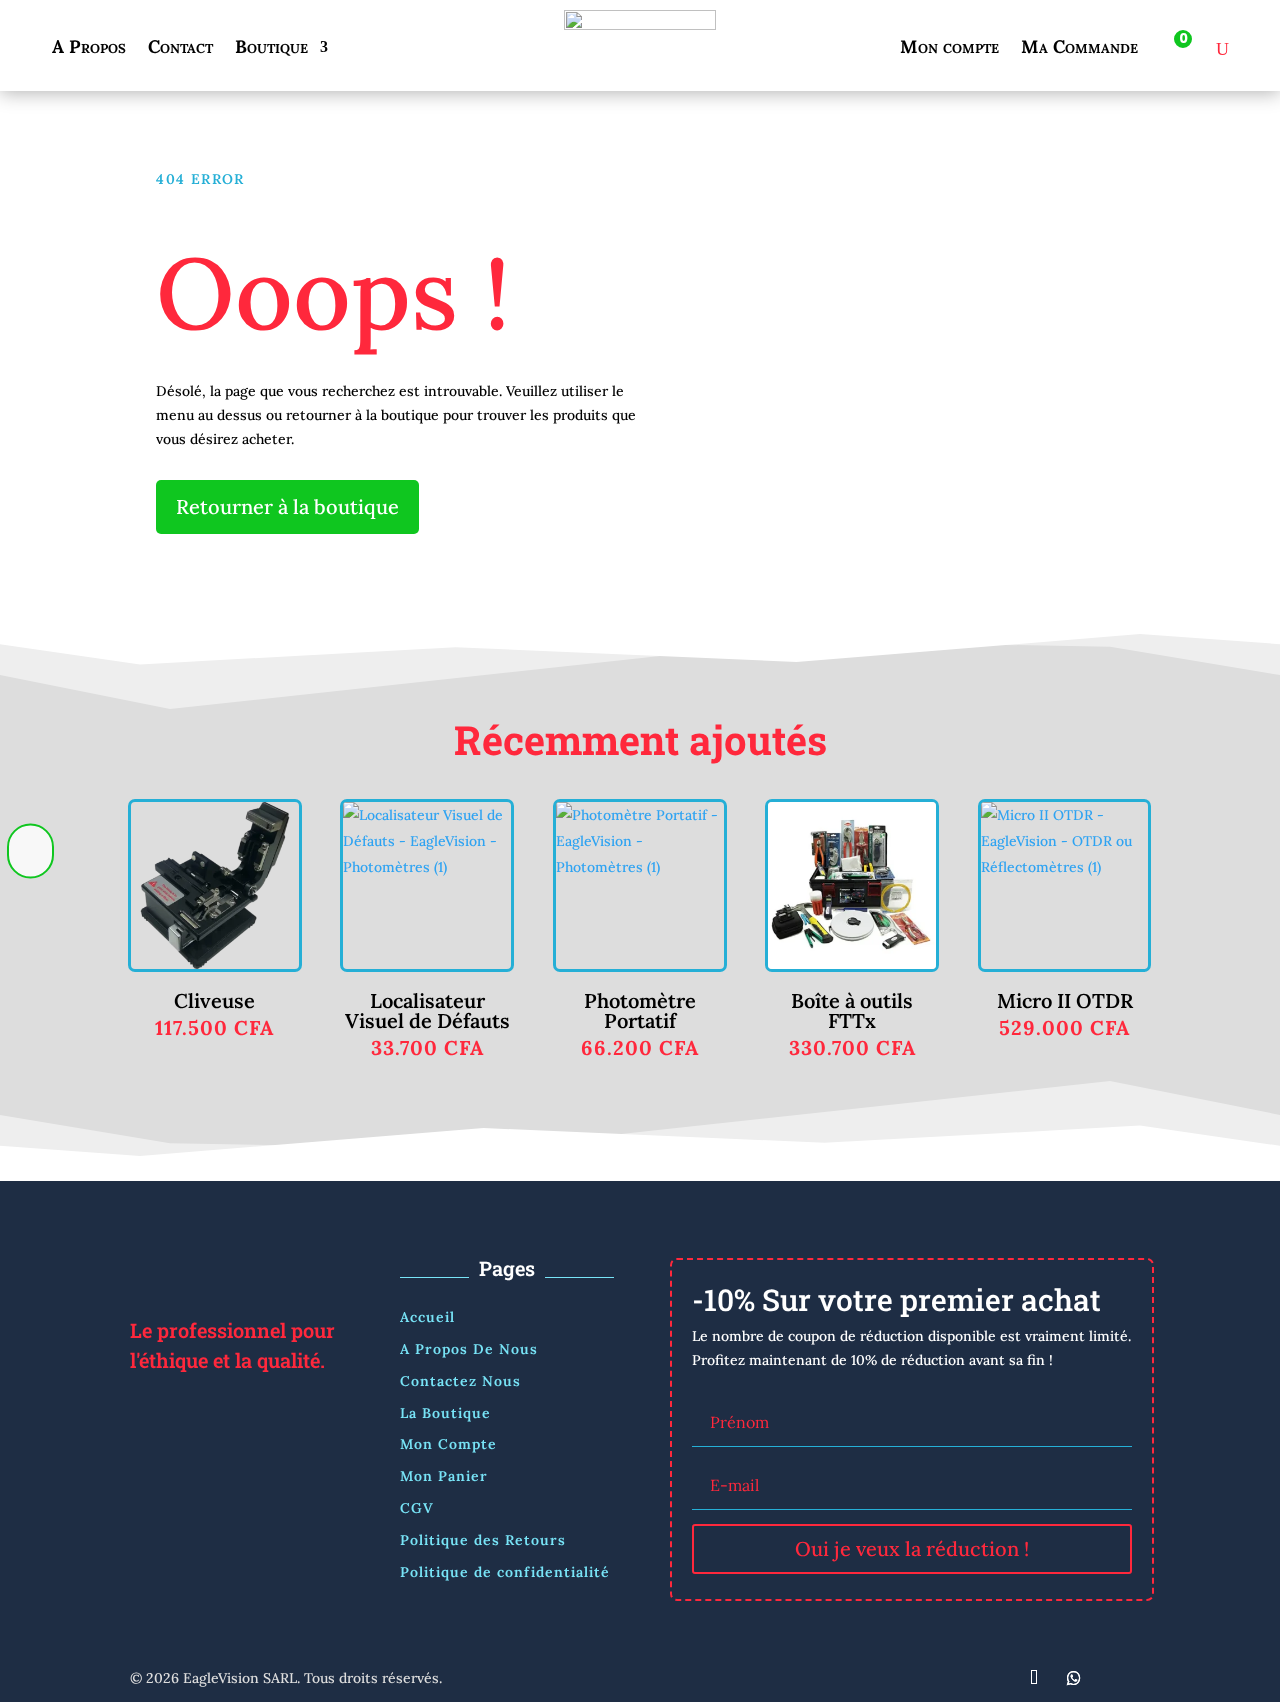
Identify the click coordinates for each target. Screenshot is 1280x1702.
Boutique (271, 49)
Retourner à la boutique (287, 506)
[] (30, 901)
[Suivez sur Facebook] (954, 1678)
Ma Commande (1079, 49)
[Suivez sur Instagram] (994, 1678)
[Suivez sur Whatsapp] (1074, 1678)
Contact (180, 49)
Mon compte (949, 49)
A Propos (89, 49)
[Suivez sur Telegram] (1034, 1678)
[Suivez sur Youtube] (1114, 1678)
